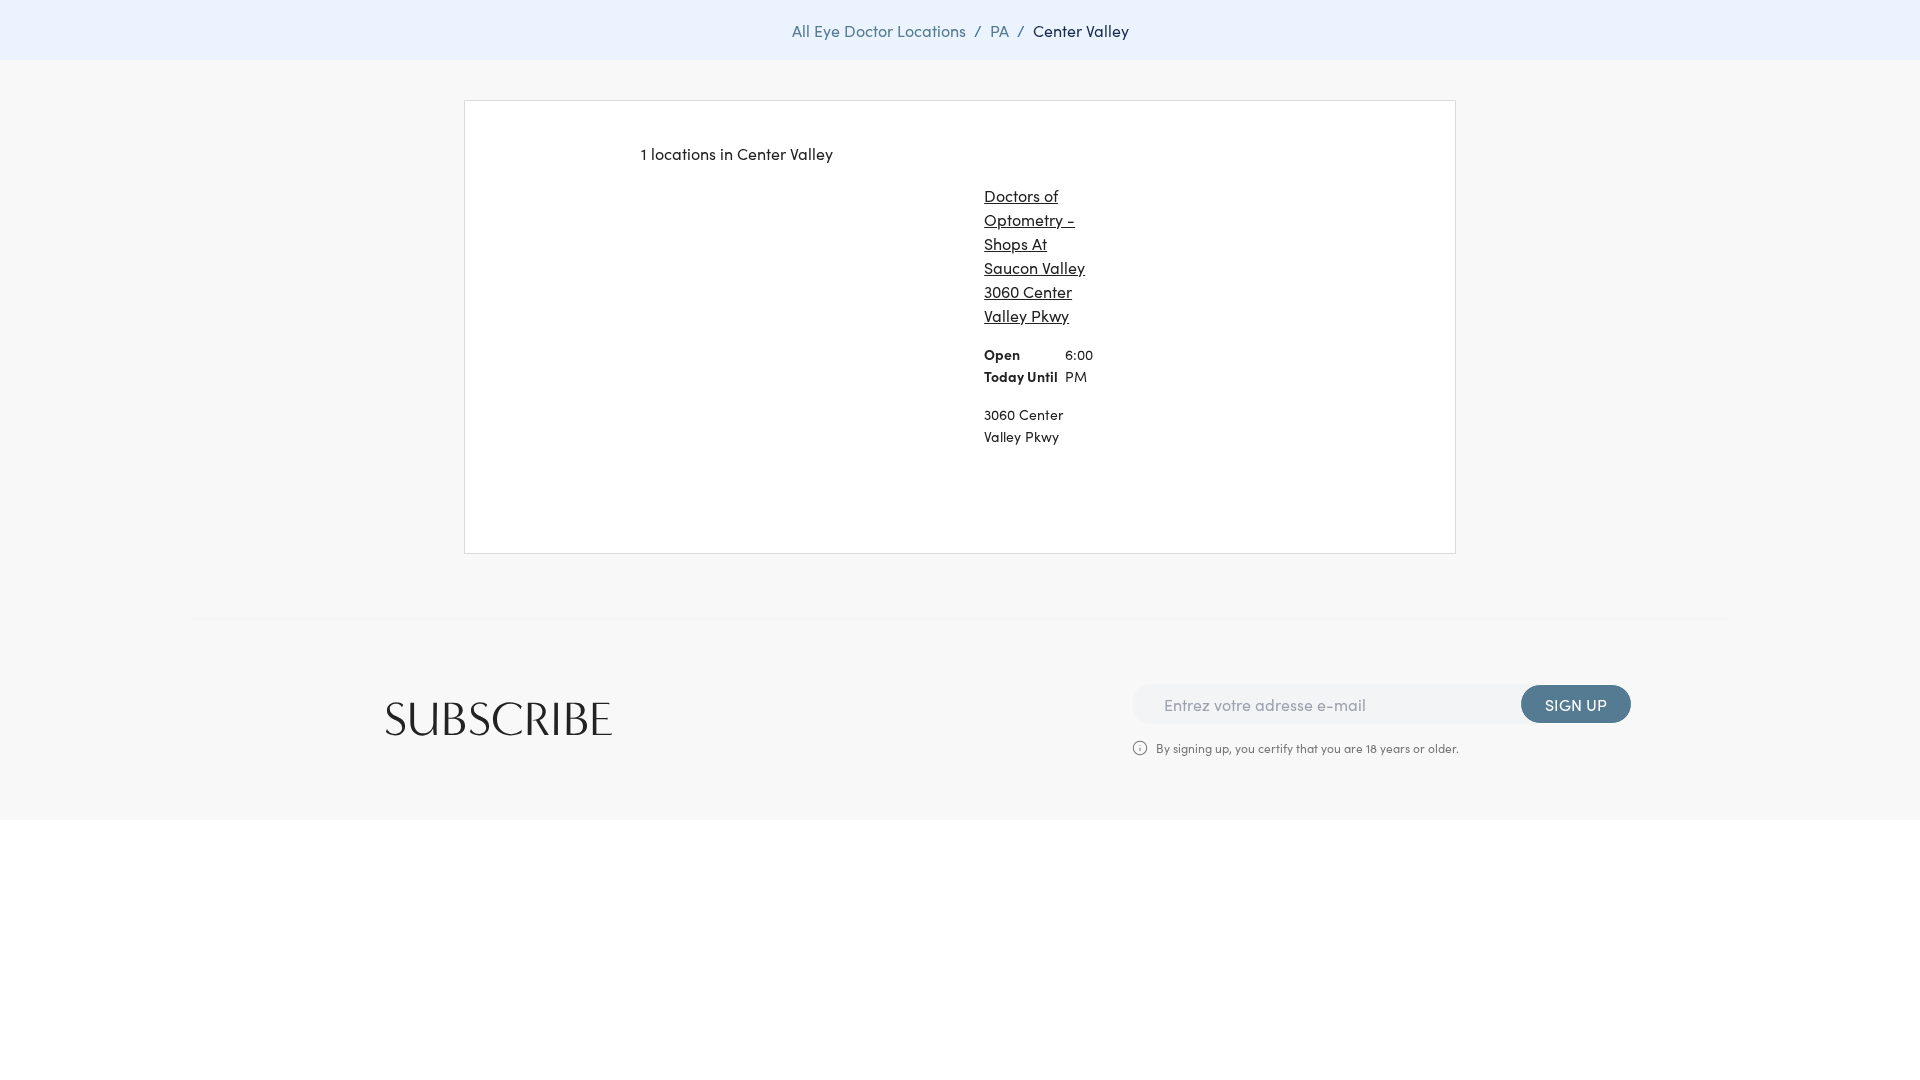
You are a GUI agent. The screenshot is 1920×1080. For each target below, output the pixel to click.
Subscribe (499, 720)
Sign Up (1576, 704)
